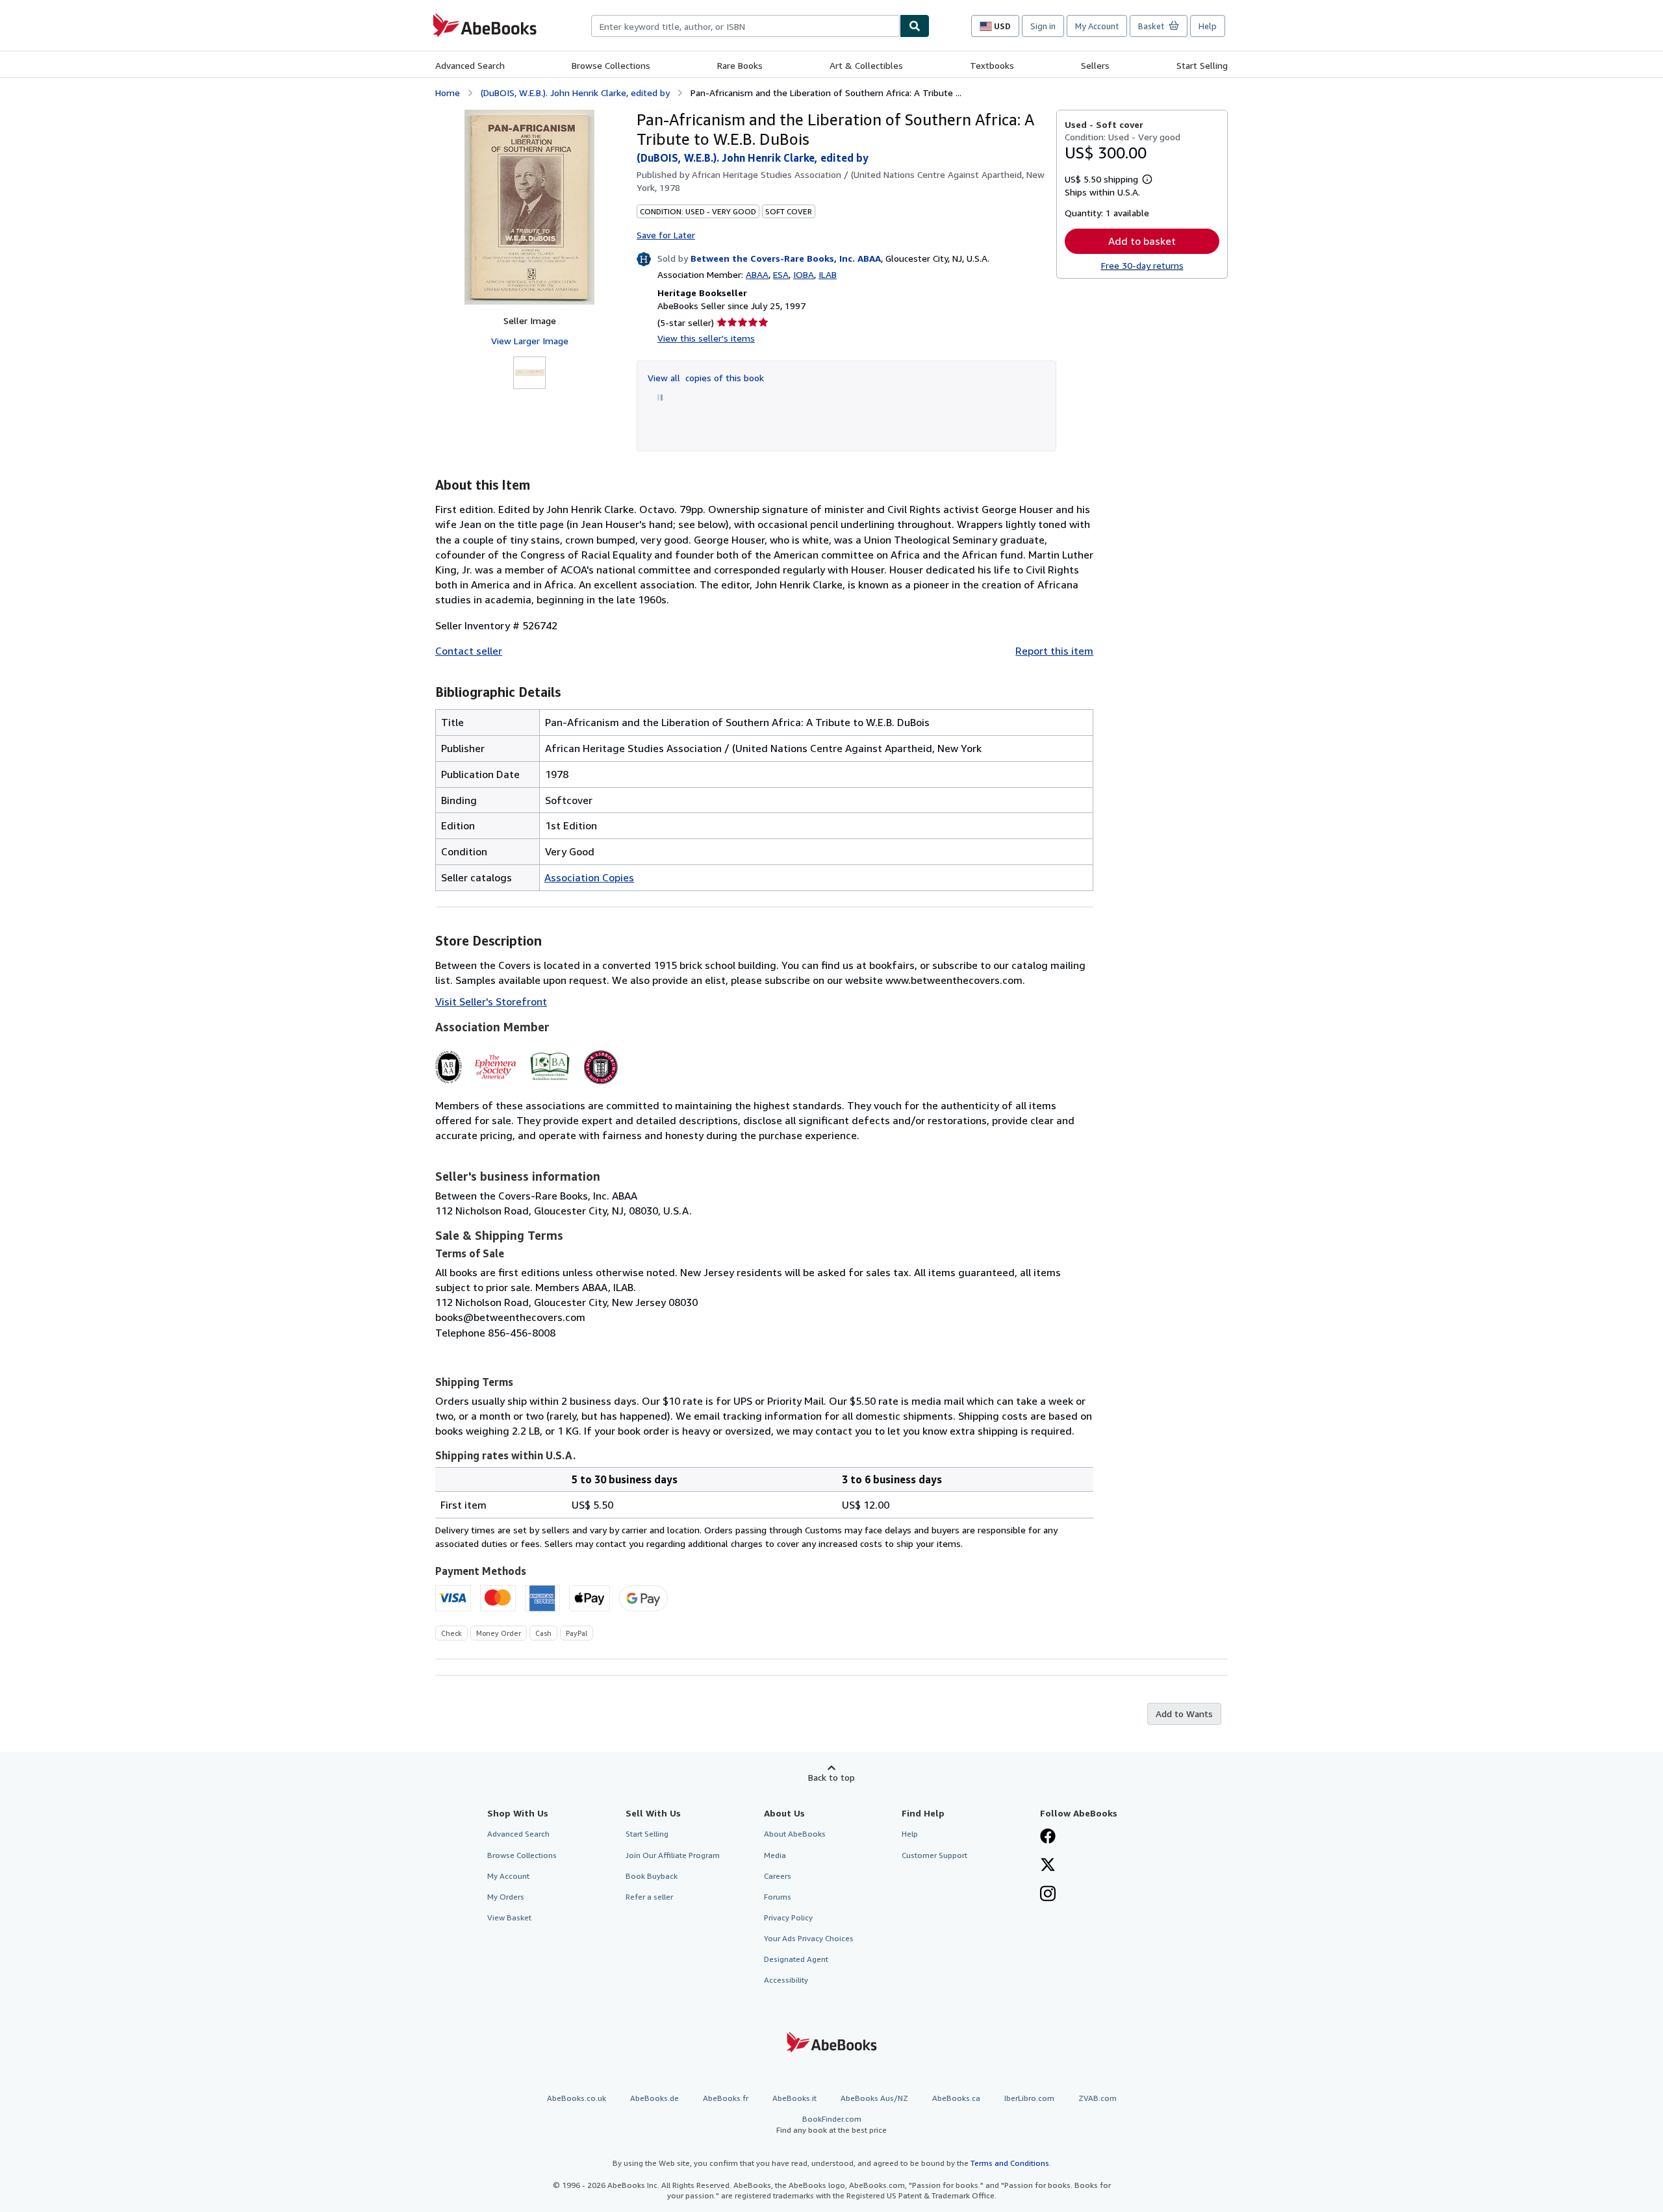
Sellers (1095, 65)
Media (775, 1855)
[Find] (915, 26)
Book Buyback (652, 1876)
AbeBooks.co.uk (577, 2098)
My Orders (506, 1897)
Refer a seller (649, 1897)
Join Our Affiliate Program (673, 1855)
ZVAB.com (1098, 2098)
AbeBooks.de (654, 2098)
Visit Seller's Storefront (491, 1001)
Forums (778, 1897)
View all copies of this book (706, 378)
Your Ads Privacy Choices (809, 1938)
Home (448, 93)
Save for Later (666, 235)
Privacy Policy (788, 1917)
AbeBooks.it (794, 2098)
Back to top (831, 1777)
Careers (778, 1876)
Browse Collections (611, 65)
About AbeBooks (795, 1834)
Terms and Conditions (1010, 2163)
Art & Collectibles (866, 65)
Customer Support (934, 1855)
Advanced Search (470, 65)
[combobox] (745, 26)
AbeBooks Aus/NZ (874, 2098)
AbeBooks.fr (726, 2098)
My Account (1097, 26)
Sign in (1043, 26)
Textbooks (992, 65)
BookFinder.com (831, 2124)
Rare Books (740, 65)
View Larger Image (530, 341)
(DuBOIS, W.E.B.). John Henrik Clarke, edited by (575, 93)
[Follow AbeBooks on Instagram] (1048, 1895)
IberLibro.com (1029, 2098)
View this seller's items (706, 338)
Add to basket (1142, 241)
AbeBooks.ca (956, 2098)
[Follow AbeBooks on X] (1048, 1866)
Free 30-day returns (1142, 265)
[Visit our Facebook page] (1048, 1837)
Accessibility (786, 1980)
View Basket (509, 1917)
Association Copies (589, 877)
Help (1208, 26)
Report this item (1054, 651)
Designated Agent (796, 1959)
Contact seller (469, 651)
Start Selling (1202, 65)
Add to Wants (1184, 1714)
